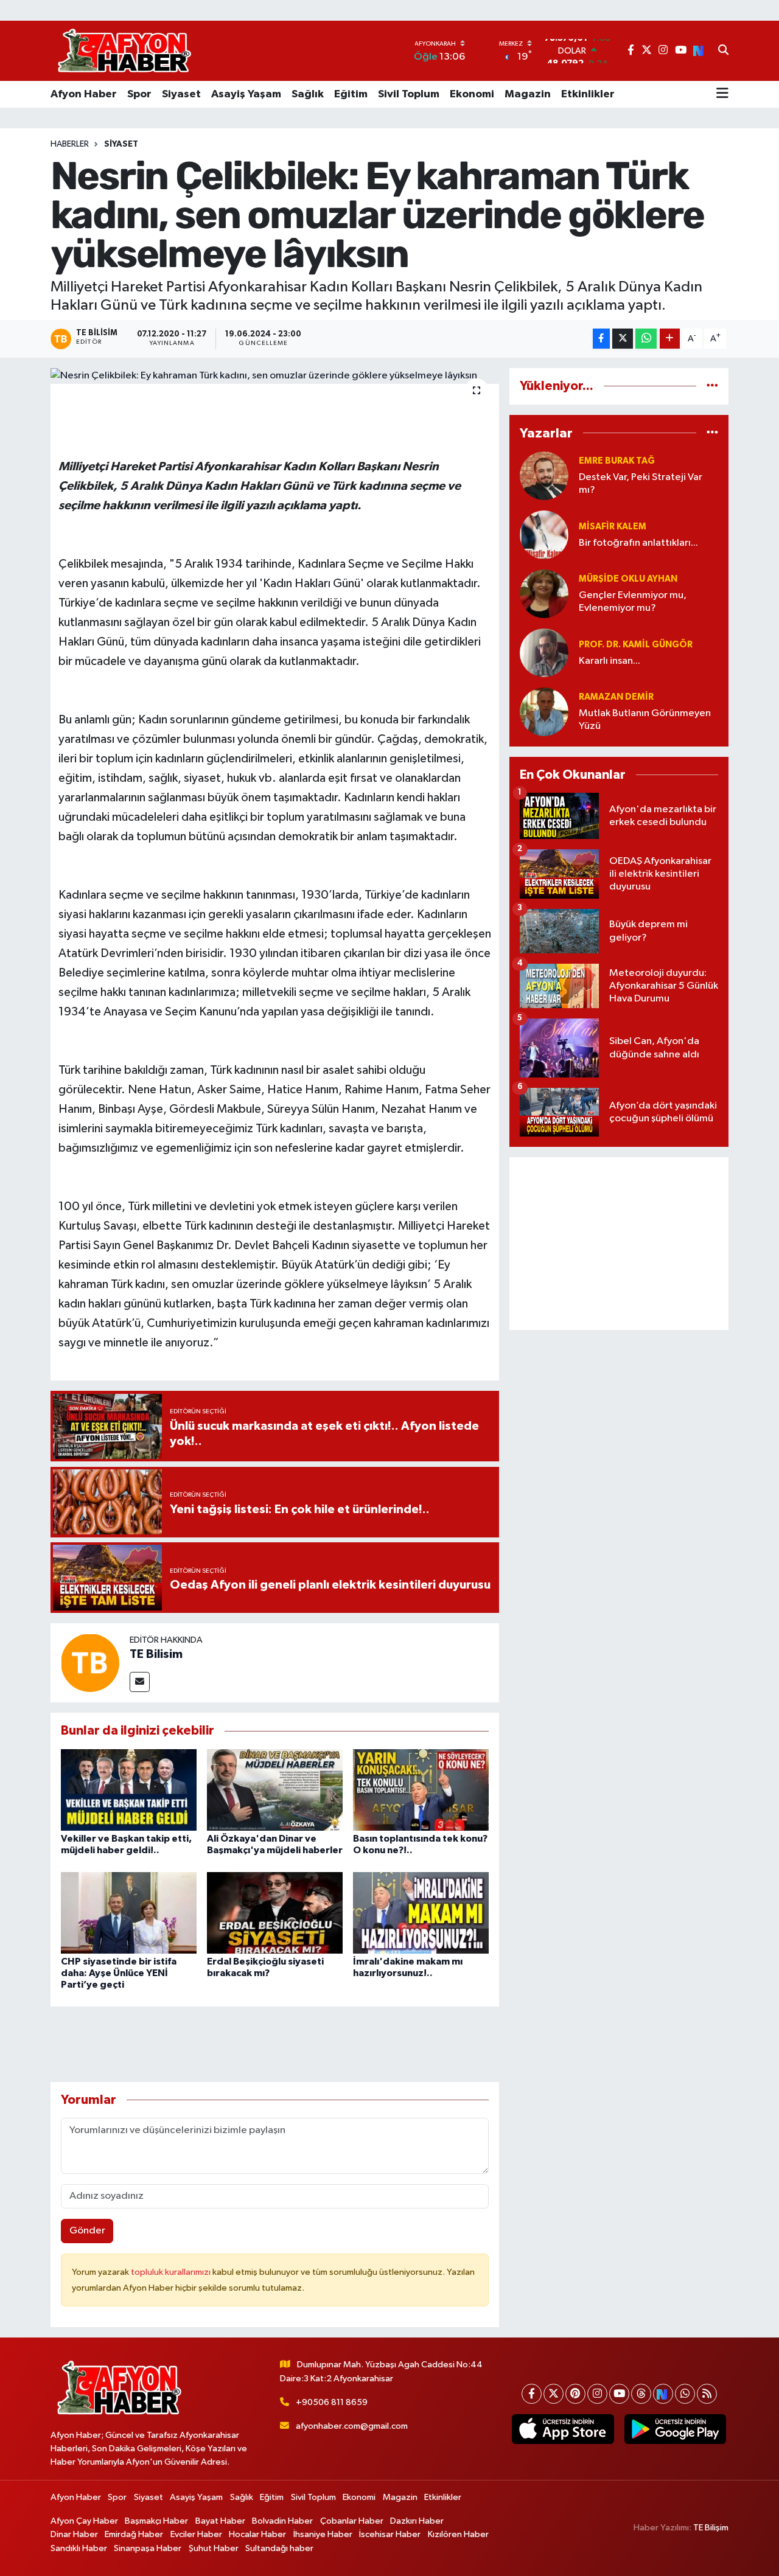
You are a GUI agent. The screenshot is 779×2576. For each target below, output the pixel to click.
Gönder (87, 2231)
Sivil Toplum (409, 94)
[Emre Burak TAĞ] (544, 475)
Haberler (70, 144)
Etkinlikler (588, 94)
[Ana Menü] (722, 94)
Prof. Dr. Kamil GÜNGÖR (636, 645)
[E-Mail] (140, 1682)
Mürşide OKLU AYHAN (628, 579)
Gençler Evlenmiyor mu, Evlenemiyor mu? (633, 602)
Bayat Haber (220, 2521)
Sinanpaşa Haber (148, 2548)
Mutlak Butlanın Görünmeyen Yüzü (645, 720)
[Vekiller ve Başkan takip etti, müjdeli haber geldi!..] (129, 1790)
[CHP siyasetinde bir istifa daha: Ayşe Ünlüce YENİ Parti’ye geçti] (129, 1913)
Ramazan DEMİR (616, 697)
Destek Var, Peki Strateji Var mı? (641, 484)
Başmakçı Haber (156, 2521)
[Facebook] (532, 2394)
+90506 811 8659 (332, 2402)
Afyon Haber (84, 94)
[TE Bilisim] (90, 1662)
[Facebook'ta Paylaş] (601, 339)
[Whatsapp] (685, 2394)
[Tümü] (712, 386)
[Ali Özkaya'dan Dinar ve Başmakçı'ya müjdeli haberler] (275, 1790)
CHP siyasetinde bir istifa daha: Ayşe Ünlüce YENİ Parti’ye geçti (119, 1973)
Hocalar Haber (257, 2534)
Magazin (528, 94)
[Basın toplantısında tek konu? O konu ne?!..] (421, 1790)
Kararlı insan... (610, 661)
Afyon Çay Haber (84, 2521)
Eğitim (351, 94)
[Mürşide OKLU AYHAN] (544, 594)
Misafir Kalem (613, 527)
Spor (139, 94)
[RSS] (707, 2394)
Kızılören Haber (458, 2534)
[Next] (663, 2394)
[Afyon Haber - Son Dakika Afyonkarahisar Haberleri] (124, 51)
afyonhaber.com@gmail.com (352, 2426)
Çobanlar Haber (352, 2521)
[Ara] (723, 51)
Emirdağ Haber (134, 2534)
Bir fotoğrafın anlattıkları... (638, 543)
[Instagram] (597, 2394)
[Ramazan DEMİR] (544, 712)
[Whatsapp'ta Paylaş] (646, 339)
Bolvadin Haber (282, 2521)
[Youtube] (619, 2394)
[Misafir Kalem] (544, 534)
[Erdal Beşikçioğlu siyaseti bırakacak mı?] (275, 1913)
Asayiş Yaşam (246, 94)
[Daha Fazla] (670, 339)
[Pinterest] (575, 2394)
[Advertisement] (619, 1244)
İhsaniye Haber (323, 2534)
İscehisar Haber (390, 2534)
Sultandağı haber (279, 2548)
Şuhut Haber (214, 2548)
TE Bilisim (156, 1654)
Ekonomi (472, 94)
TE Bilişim (711, 2528)
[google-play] (675, 2429)
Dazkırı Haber (417, 2521)
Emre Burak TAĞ (617, 461)
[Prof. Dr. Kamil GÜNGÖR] (544, 653)
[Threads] (641, 2394)
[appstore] (563, 2429)
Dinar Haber (74, 2534)
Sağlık (308, 94)
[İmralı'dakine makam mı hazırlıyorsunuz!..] (421, 1913)
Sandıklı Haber (79, 2548)
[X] (554, 2394)
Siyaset (181, 94)
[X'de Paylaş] (623, 339)
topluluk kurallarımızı (172, 2272)
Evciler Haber (196, 2534)
